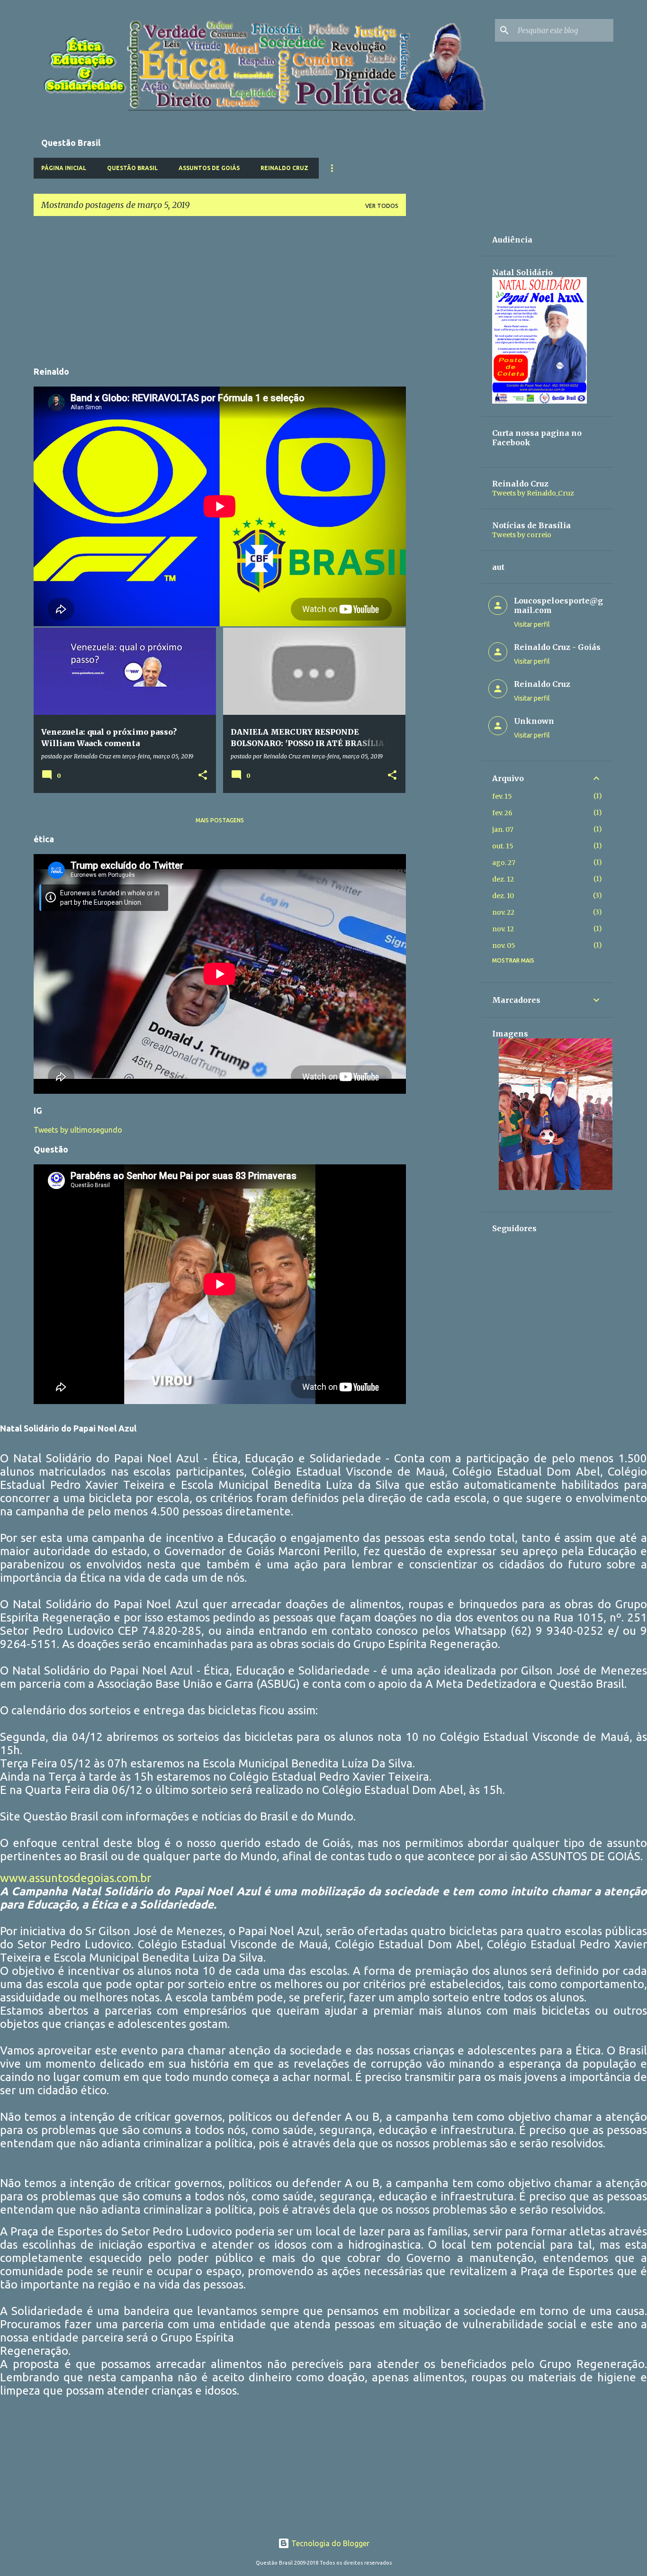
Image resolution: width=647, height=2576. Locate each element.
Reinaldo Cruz (284, 168)
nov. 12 (503, 929)
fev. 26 (502, 813)
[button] (203, 775)
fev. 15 (502, 796)
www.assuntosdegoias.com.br (76, 1878)
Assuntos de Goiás (209, 168)
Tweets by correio (522, 535)
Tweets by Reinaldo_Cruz (533, 493)
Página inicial (64, 168)
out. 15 (503, 846)
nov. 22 (503, 912)
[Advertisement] (220, 290)
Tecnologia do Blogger (329, 2543)
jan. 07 (503, 829)
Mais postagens (220, 820)
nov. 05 (504, 946)
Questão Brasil (132, 168)
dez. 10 (503, 896)
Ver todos (382, 206)
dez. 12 (503, 879)
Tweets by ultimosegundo (78, 1130)
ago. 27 (504, 863)
